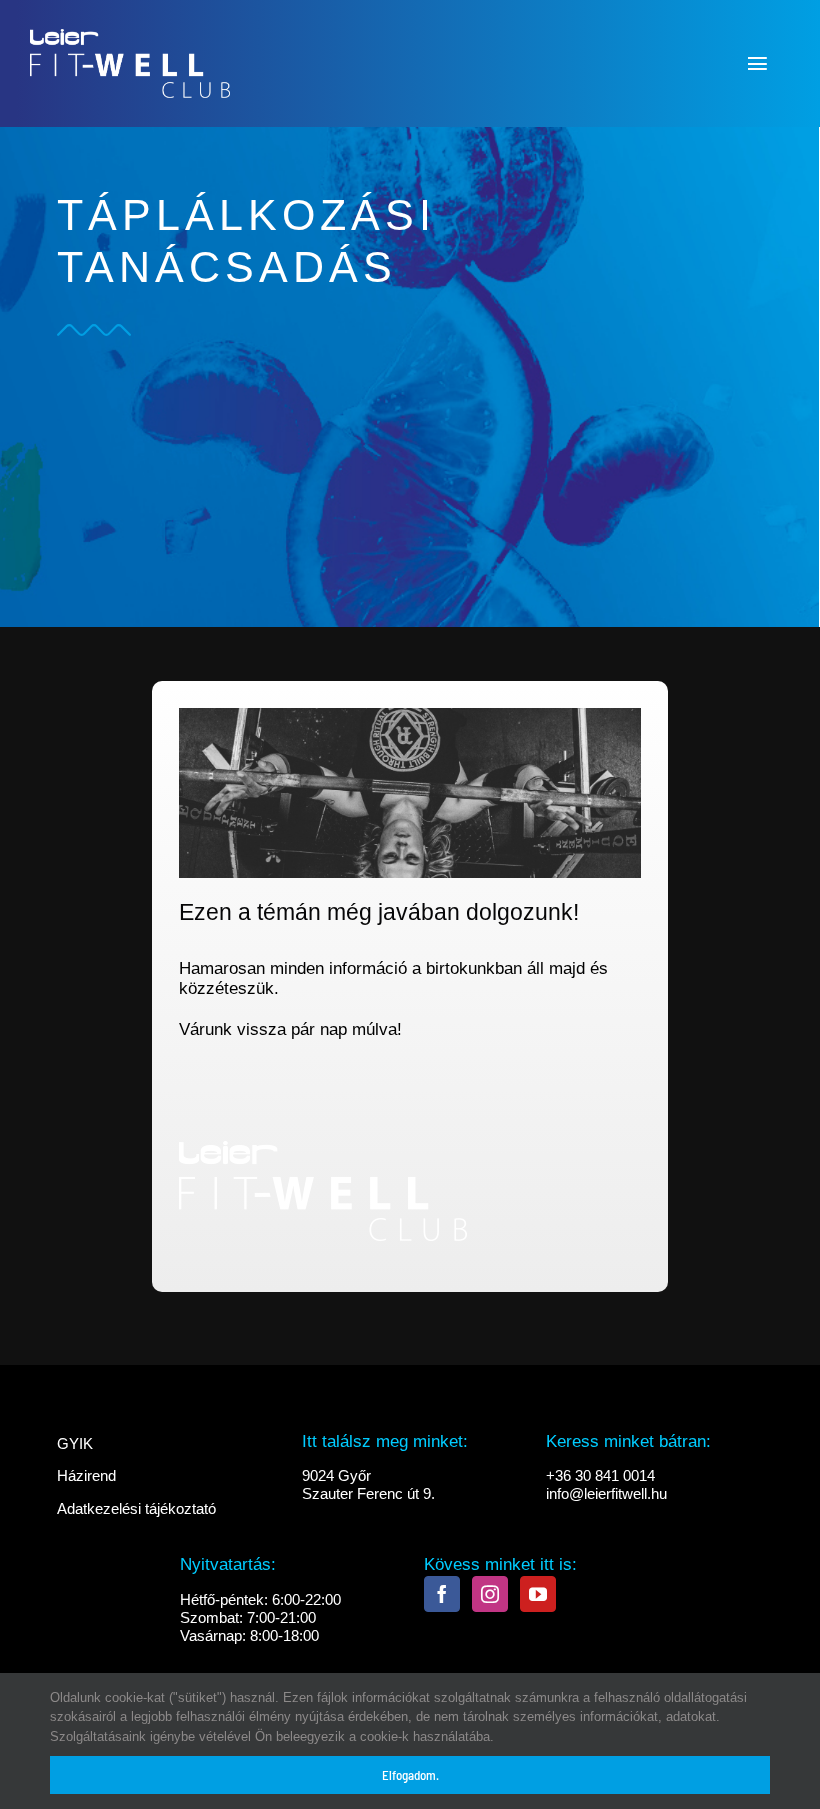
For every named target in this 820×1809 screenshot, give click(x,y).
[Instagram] (490, 1594)
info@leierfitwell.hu (606, 1493)
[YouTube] (538, 1594)
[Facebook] (442, 1594)
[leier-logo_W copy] (130, 28)
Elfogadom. (410, 1775)
